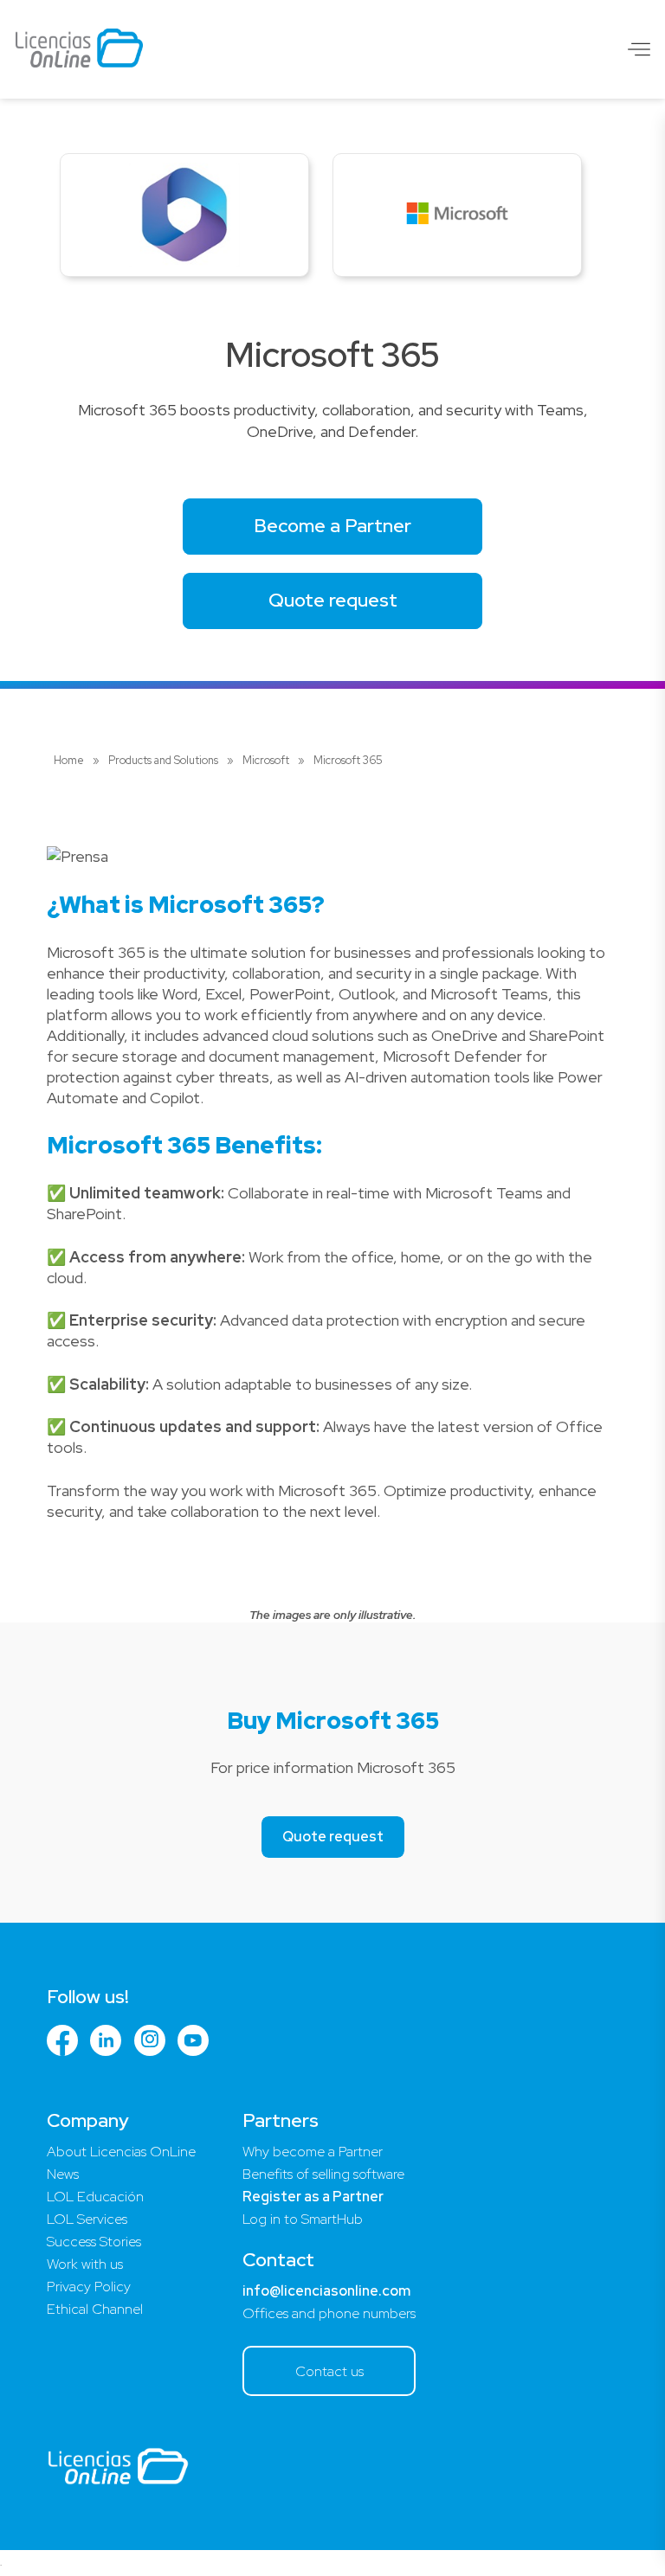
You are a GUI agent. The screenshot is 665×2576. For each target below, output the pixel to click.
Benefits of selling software (323, 2174)
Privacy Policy (89, 2287)
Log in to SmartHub (303, 2219)
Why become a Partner (313, 2152)
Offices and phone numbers (329, 2313)
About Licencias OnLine (121, 2152)
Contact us (329, 2371)
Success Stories (94, 2242)
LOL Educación (95, 2197)
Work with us (85, 2264)
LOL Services (87, 2219)
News (63, 2174)
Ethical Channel (95, 2309)
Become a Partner (332, 526)
